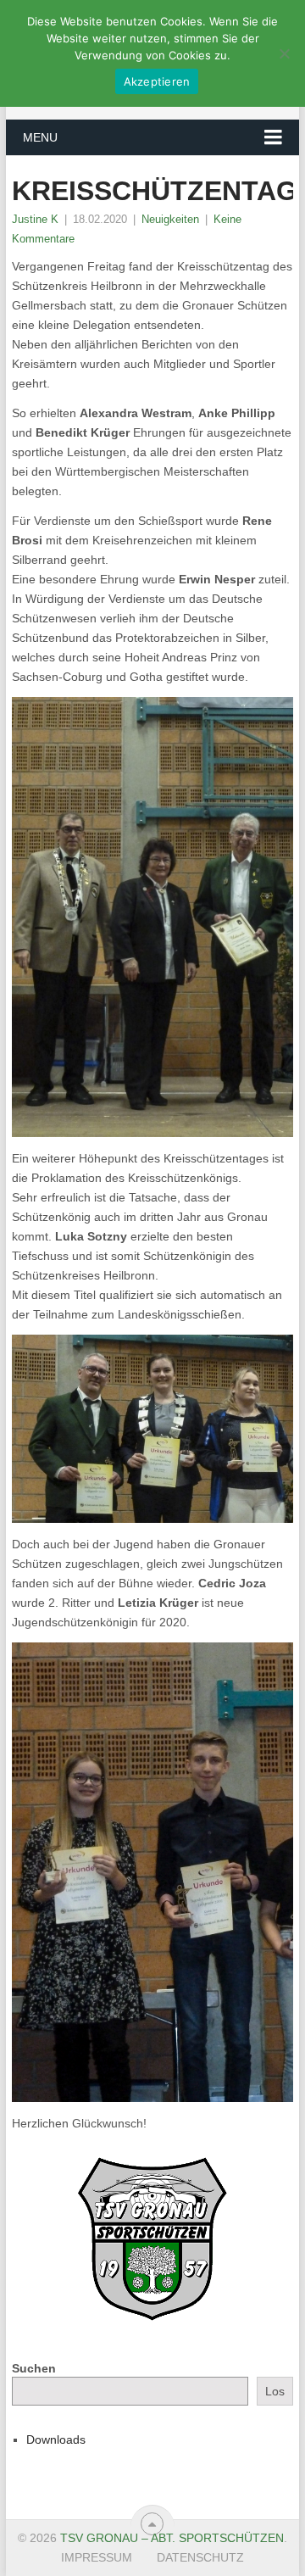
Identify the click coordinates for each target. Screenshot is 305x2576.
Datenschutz (200, 2557)
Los (275, 2391)
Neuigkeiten (170, 219)
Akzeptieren (157, 81)
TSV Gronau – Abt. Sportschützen (172, 2538)
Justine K (35, 219)
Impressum (97, 2557)
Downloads (56, 2439)
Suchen (34, 2368)
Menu (40, 137)
